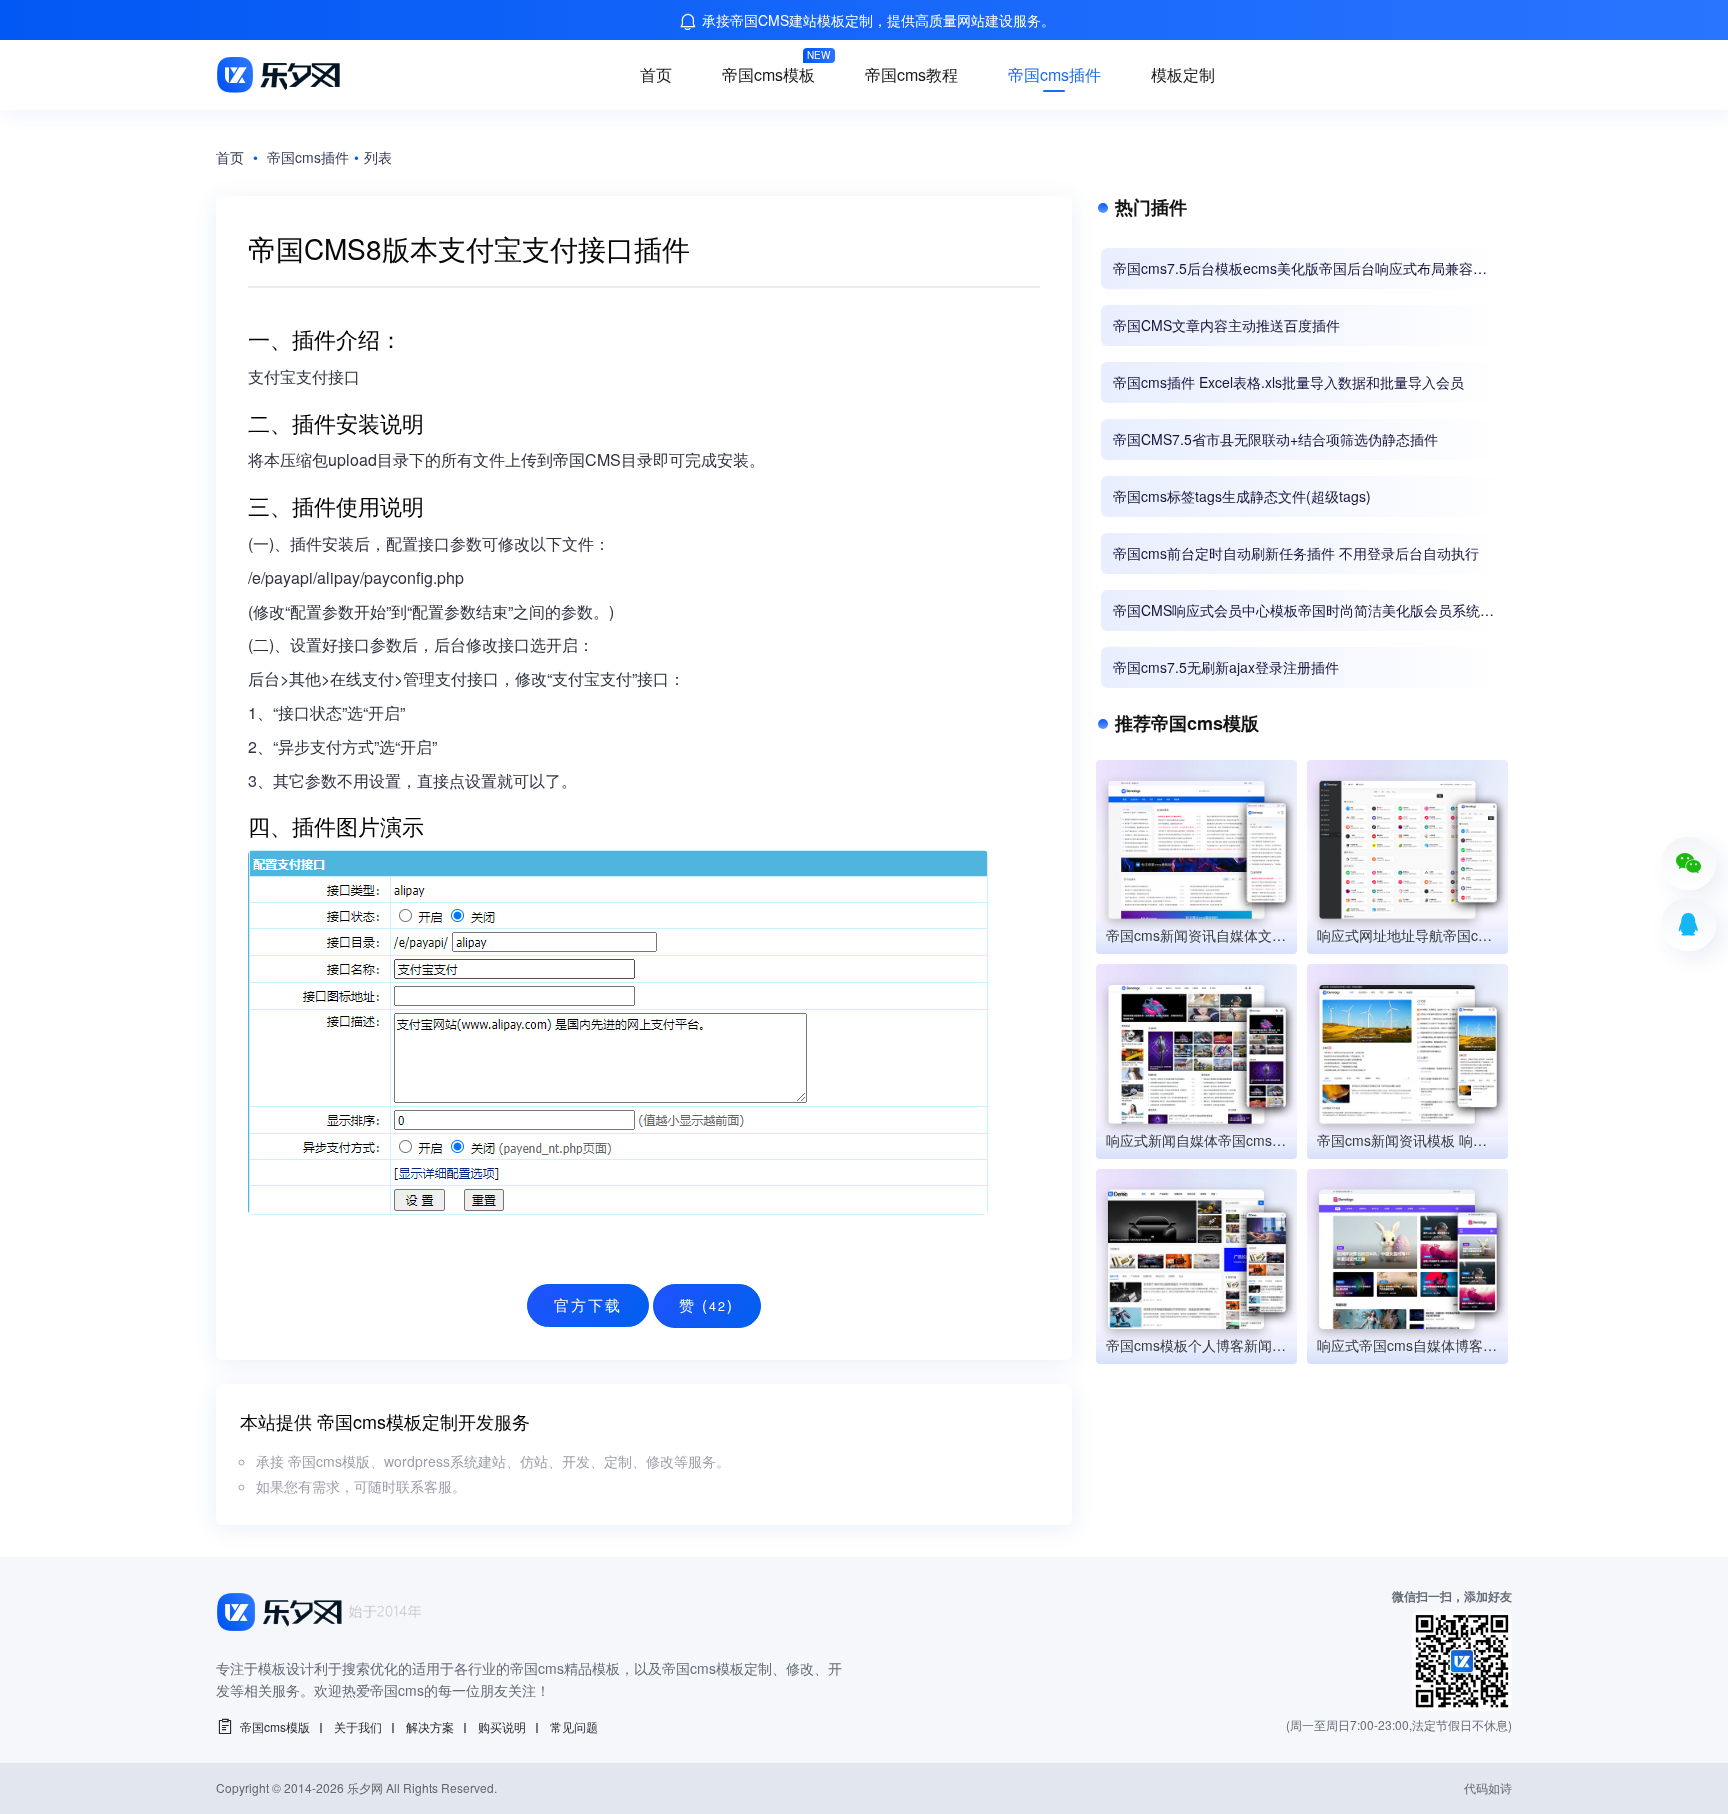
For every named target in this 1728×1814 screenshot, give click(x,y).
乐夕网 (365, 1787)
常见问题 (574, 1726)
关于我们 (358, 1726)
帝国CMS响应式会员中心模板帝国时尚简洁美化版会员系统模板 (1303, 610)
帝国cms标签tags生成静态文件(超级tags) (1242, 496)
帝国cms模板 (768, 74)
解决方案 (430, 1726)
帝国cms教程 (911, 74)
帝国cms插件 (1054, 74)
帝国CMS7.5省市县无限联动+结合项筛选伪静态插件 (1275, 439)
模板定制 (1183, 74)
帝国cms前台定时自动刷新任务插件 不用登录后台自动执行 (1296, 553)
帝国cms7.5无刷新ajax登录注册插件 (1226, 667)
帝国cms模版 (275, 1726)
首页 (656, 74)
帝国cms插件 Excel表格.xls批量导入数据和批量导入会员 (1288, 382)
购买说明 (502, 1726)
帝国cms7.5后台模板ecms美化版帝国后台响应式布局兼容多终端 (1300, 268)
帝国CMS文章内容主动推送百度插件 (1226, 325)
